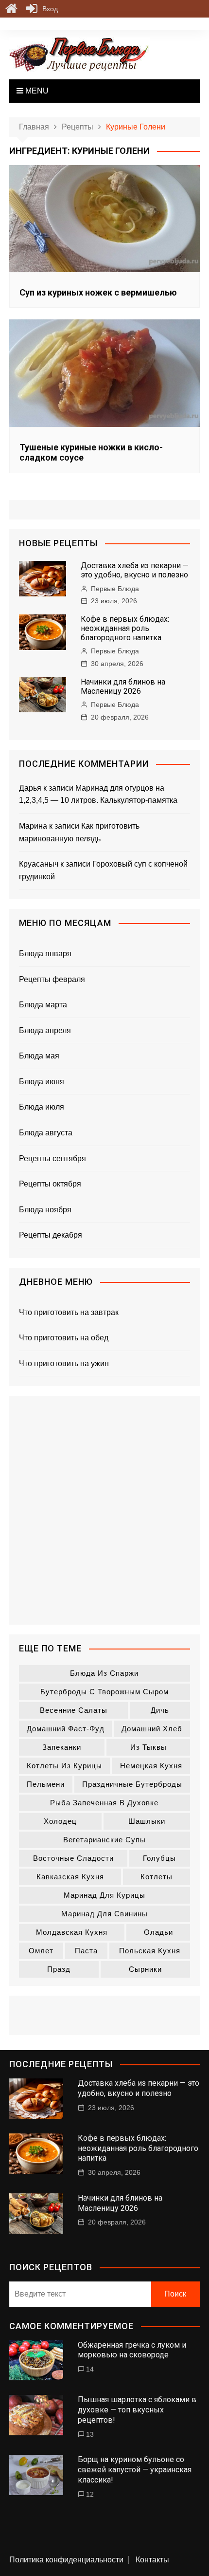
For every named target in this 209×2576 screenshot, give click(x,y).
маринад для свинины (104, 1914)
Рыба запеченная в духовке (104, 1803)
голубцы (159, 1858)
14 (90, 2369)
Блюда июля (42, 1107)
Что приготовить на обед (64, 1338)
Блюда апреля (45, 1030)
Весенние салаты (74, 1710)
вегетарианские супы (104, 1840)
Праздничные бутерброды (132, 1784)
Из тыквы (148, 1747)
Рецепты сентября (52, 1158)
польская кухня (150, 1951)
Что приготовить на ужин (64, 1363)
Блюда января (45, 954)
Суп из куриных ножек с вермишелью (98, 292)
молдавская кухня (72, 1932)
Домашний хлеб (152, 1729)
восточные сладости (73, 1858)
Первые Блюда (115, 589)
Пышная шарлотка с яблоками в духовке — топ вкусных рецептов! (137, 2410)
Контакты (152, 2560)
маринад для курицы (104, 1895)
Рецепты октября (50, 1184)
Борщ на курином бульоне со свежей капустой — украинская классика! (135, 2470)
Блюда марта (43, 1005)
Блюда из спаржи (104, 1673)
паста (86, 1951)
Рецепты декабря (51, 1235)
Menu (36, 91)
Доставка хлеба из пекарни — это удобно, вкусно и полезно (135, 570)
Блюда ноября (45, 1210)
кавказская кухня (70, 1877)
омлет (41, 1951)
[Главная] (11, 9)
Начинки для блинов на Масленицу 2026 (123, 686)
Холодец (60, 1821)
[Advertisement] (104, 1510)
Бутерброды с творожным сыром (104, 1692)
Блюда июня (42, 1082)
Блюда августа (46, 1133)
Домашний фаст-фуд (66, 1729)
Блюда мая (39, 1056)
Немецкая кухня (151, 1766)
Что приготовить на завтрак (69, 1312)
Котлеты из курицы (64, 1766)
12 (90, 2494)
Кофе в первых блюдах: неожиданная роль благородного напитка (125, 628)
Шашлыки (147, 1821)
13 (90, 2434)
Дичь (160, 1710)
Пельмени (46, 1784)
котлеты (157, 1877)
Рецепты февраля (52, 979)
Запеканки (62, 1747)
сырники (145, 1969)
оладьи (158, 1932)
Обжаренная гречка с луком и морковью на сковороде (132, 2350)
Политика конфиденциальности (66, 2560)
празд (59, 1969)
